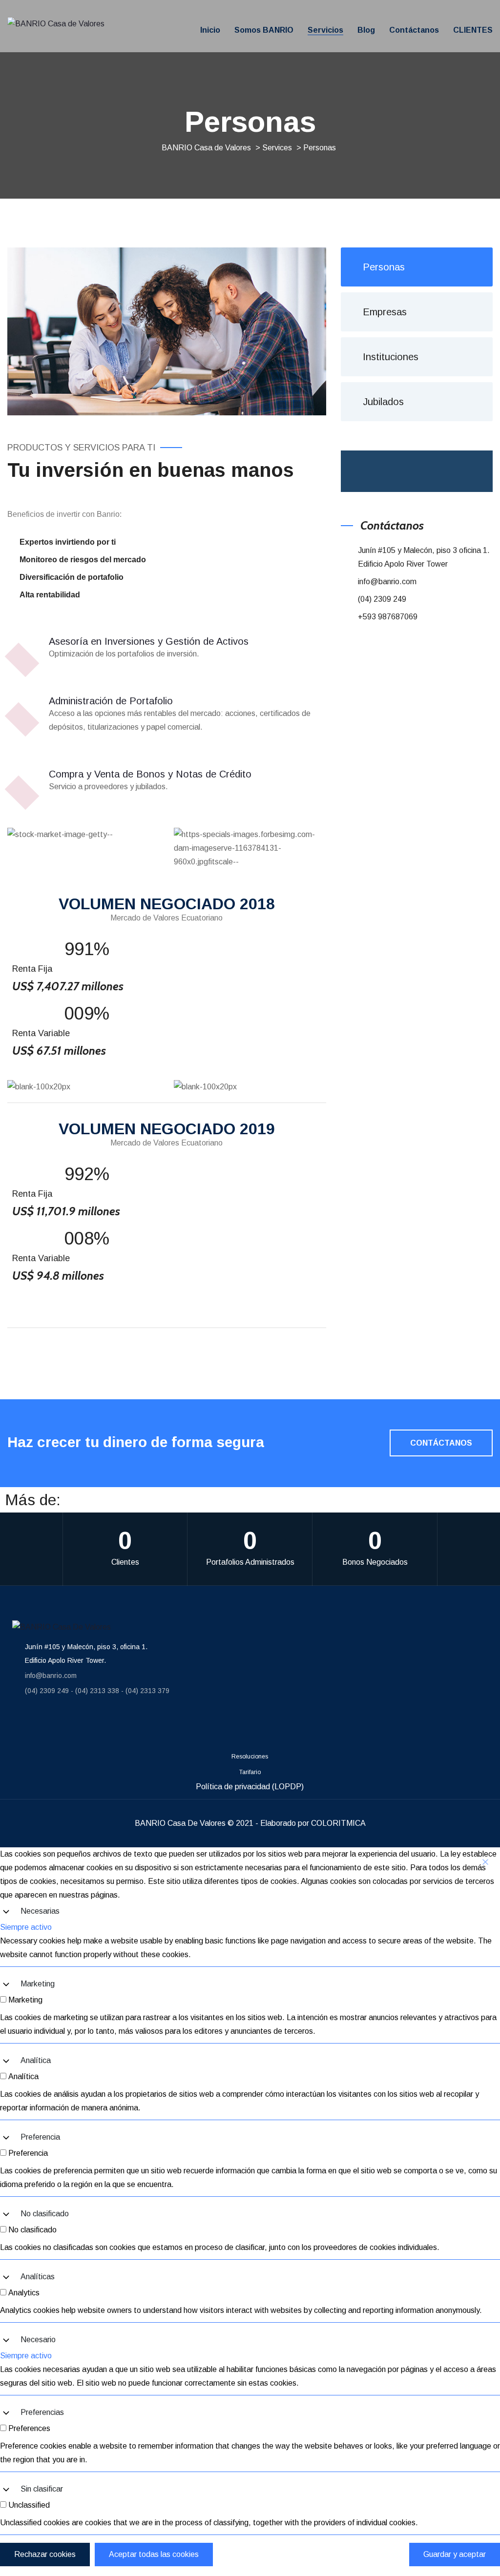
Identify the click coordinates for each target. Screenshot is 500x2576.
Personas (384, 267)
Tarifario (250, 1772)
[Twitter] (126, 1727)
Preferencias (42, 2412)
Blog (366, 30)
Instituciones (391, 357)
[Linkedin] (75, 1727)
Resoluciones (250, 1757)
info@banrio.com (387, 582)
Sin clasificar (42, 2489)
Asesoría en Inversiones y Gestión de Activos (149, 641)
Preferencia (40, 2137)
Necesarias (40, 1911)
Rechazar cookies (45, 2554)
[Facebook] (24, 1727)
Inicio (210, 30)
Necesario (38, 2340)
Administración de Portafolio (111, 701)
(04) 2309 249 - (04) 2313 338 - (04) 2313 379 (97, 1691)
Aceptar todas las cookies (154, 2554)
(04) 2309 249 (382, 599)
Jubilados (383, 402)
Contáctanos (414, 30)
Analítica (36, 2060)
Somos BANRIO (264, 30)
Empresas (385, 312)
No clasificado (45, 2214)
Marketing (38, 1984)
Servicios (325, 30)
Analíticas (38, 2277)
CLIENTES (473, 30)
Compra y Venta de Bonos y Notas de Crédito (150, 774)
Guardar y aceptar (455, 2554)
